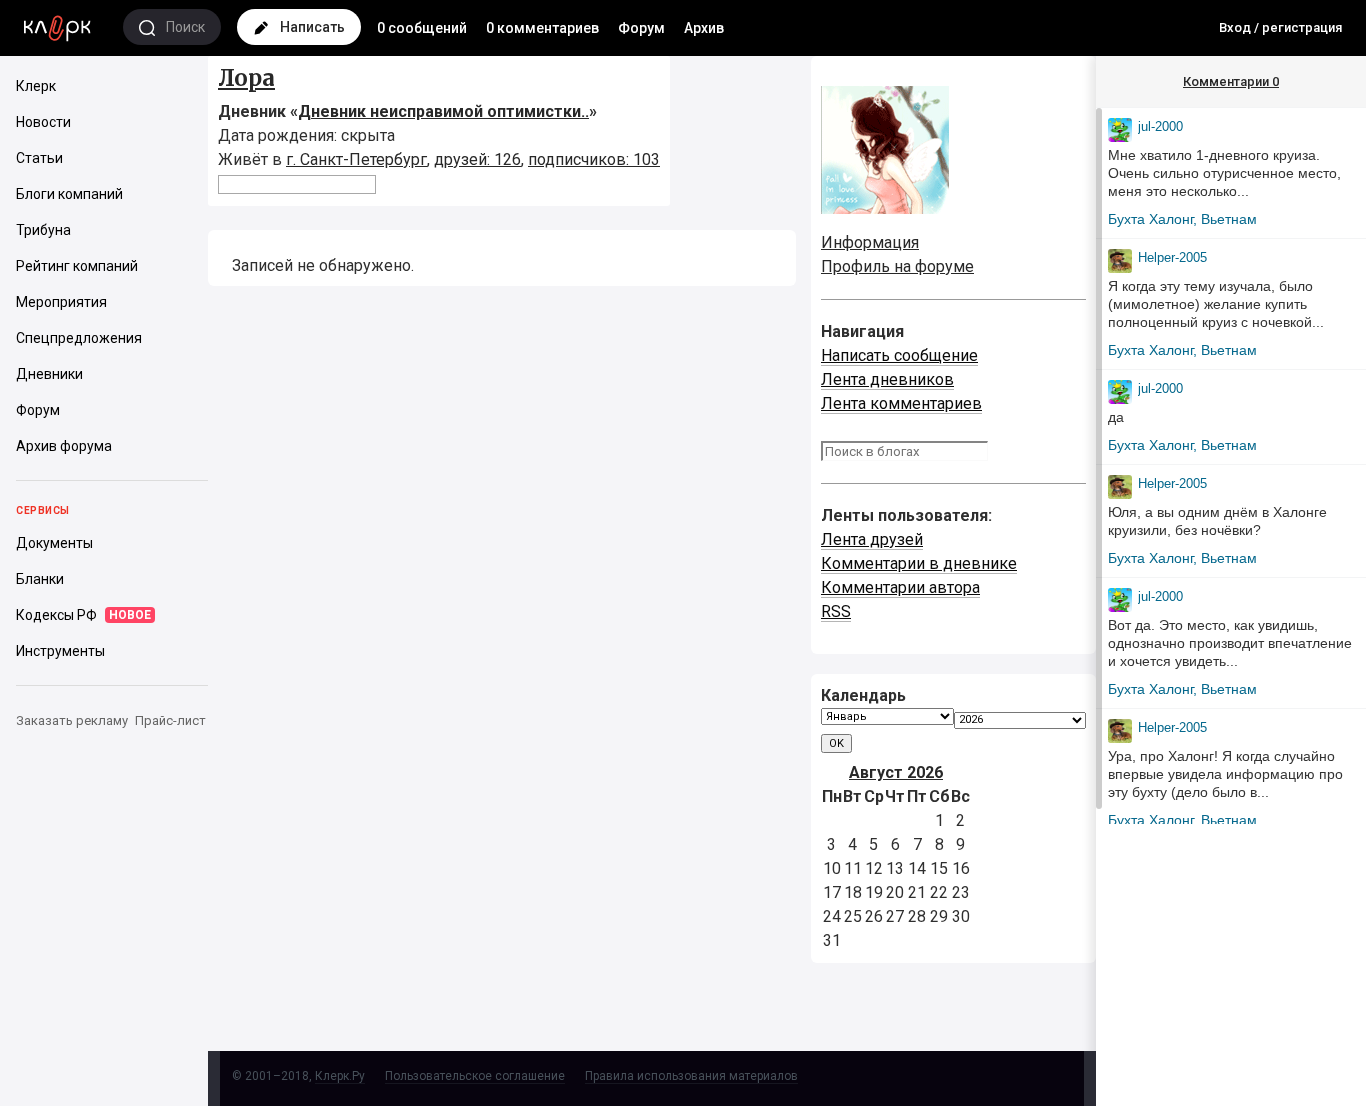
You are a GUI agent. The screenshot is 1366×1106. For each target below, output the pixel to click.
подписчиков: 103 (594, 159)
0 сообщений (422, 28)
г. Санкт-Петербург (356, 159)
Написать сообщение (899, 355)
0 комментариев (542, 28)
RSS (836, 611)
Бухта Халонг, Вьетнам (1182, 219)
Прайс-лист (170, 720)
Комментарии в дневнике (919, 563)
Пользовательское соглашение (475, 1076)
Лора (246, 78)
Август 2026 (896, 772)
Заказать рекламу (72, 720)
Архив (704, 28)
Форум (641, 28)
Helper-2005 (1172, 257)
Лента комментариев (901, 403)
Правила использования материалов (691, 1076)
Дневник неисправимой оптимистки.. (443, 111)
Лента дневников (887, 379)
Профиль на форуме (897, 266)
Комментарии (1231, 81)
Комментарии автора (900, 587)
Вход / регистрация (1280, 27)
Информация (870, 242)
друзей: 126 (477, 159)
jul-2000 (1160, 126)
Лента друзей (872, 539)
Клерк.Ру (340, 1076)
